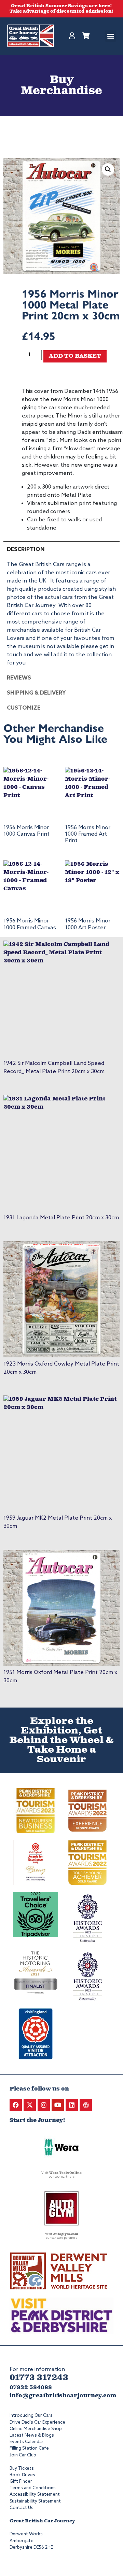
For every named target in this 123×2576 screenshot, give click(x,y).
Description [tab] (26, 550)
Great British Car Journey (42, 2521)
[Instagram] (44, 2105)
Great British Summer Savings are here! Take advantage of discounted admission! (62, 9)
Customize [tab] (24, 708)
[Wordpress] (86, 2105)
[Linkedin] (72, 2105)
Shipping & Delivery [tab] (36, 693)
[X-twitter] (30, 2105)
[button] (111, 36)
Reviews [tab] (19, 678)
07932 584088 (31, 2388)
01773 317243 (39, 2378)
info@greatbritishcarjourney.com (63, 2396)
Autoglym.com (66, 2234)
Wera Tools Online (65, 2173)
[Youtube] (58, 2105)
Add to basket (75, 356)
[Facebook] (16, 2105)
